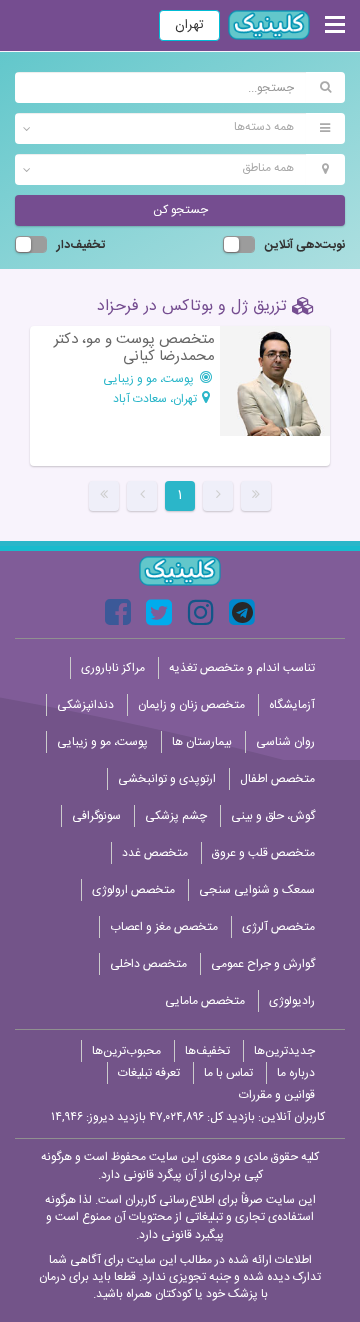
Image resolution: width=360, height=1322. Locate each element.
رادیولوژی (292, 1001)
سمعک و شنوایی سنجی (257, 890)
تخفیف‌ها (207, 1051)
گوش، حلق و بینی (273, 816)
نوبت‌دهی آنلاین (305, 245)
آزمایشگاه (292, 705)
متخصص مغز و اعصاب (164, 927)
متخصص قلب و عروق (263, 853)
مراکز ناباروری (113, 668)
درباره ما (296, 1073)
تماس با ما (228, 1073)
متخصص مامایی (205, 1001)
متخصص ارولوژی (133, 890)
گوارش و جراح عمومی (263, 964)
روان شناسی (285, 742)
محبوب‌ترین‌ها (126, 1051)
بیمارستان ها (202, 742)
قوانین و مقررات (277, 1095)
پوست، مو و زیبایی (150, 379)
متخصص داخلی (148, 964)
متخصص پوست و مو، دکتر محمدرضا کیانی (134, 348)
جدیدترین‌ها (284, 1051)
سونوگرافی (96, 816)
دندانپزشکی (85, 705)
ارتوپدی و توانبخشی (167, 779)
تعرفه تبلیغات (149, 1073)
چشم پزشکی (176, 816)
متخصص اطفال (277, 779)
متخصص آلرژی (278, 927)
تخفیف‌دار (81, 245)
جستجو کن (180, 210)
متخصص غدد (155, 853)
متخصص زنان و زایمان (191, 705)
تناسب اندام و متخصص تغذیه (242, 668)
